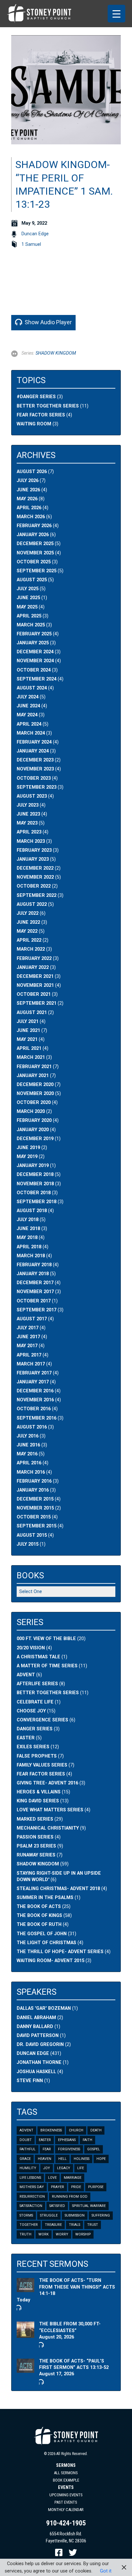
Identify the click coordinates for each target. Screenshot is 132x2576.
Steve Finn (30, 2081)
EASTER (26, 1738)
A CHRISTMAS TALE (38, 1657)
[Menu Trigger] (116, 14)
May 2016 (27, 1454)
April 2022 (29, 940)
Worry (62, 2234)
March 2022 (31, 949)
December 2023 (35, 760)
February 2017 (34, 1373)
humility (28, 2168)
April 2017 (29, 1355)
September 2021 (37, 1003)
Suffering (101, 2215)
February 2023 (34, 850)
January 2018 (33, 1274)
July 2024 (28, 697)
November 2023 (35, 769)
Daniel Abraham (36, 2018)
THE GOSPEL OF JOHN (42, 1934)
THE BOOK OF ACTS (39, 1907)
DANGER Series (35, 1729)
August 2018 (32, 1211)
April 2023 (29, 832)
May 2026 (27, 499)
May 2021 (27, 1039)
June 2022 (28, 922)
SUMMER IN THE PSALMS (45, 1898)
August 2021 (32, 1013)
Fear (47, 2149)
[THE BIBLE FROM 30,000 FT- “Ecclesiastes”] (25, 2334)
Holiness (82, 2159)
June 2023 (28, 814)
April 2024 (29, 724)
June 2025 (28, 598)
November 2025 (35, 553)
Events (66, 2487)
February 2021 (34, 1067)
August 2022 (32, 904)
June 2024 (28, 706)
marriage (73, 2178)
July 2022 (28, 913)
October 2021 (34, 994)
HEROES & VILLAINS (39, 1792)
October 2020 (34, 1103)
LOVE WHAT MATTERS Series (50, 1810)
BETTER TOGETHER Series (48, 1693)
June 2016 (28, 1445)
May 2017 (27, 1346)
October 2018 (34, 1193)
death (96, 2130)
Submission (75, 2215)
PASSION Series (35, 1837)
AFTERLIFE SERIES (37, 1684)
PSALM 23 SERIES (36, 1846)
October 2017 (34, 1301)
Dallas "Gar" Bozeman (44, 2008)
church (76, 2130)
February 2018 (34, 1265)
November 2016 (35, 1400)
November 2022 (35, 877)
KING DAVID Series (38, 1801)
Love (52, 2178)
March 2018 (31, 1256)
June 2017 (28, 1337)
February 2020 (34, 1120)
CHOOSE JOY (31, 1711)
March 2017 (31, 1364)
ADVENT (26, 1675)
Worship (83, 2234)
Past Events (66, 2502)
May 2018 (27, 1238)
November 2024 (35, 661)
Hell (62, 2159)
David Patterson (38, 2036)
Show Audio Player (48, 322)
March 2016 (31, 1472)
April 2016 (29, 1463)
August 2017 (32, 1319)
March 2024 (31, 733)
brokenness (51, 2130)
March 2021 (31, 1057)
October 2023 (34, 778)
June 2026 (28, 490)
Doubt (26, 2140)
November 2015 (35, 1508)
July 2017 (28, 1328)
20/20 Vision (31, 1648)
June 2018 (28, 1229)
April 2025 (29, 616)
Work (44, 2234)
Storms (26, 2215)
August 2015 (32, 1535)
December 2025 (35, 544)
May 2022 (27, 931)
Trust (93, 2225)
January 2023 (33, 859)
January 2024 (33, 751)
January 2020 (33, 1130)
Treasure (53, 2225)
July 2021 (28, 1022)
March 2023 (31, 841)
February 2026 (34, 526)
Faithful (28, 2149)
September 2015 (37, 1526)
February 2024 (34, 742)
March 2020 (31, 1111)
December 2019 (35, 1139)
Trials (74, 2225)
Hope (101, 2159)
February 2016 (34, 1481)
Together (29, 2225)
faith (87, 2140)
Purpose (96, 2187)
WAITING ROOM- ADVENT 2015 (50, 1961)
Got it (106, 2571)
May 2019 (27, 1157)
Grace (25, 2159)
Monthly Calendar (66, 2510)
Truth (25, 2234)
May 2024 (27, 715)
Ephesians (67, 2140)
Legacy (64, 2168)
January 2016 (33, 1490)
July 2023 (28, 805)
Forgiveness (69, 2149)
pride (76, 2187)
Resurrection (32, 2197)
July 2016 (28, 1436)
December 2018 (35, 1175)
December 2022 (35, 868)
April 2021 (29, 1048)
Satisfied (57, 2206)
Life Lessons (30, 2178)
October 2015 (34, 1517)
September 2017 (37, 1310)
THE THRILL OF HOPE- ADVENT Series (60, 1952)
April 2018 (29, 1247)
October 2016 (34, 1409)
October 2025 (34, 562)
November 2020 (35, 1094)
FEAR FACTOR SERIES (41, 1774)
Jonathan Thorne (39, 2062)
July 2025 (28, 589)
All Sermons (66, 2473)
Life (81, 2168)
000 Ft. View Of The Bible (46, 1639)
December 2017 (35, 1283)
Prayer (58, 2187)
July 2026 (28, 481)
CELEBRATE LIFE (35, 1702)
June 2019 (28, 1148)
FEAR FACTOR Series (41, 415)
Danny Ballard (35, 2027)
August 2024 (32, 688)
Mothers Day (32, 2187)
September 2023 (37, 787)
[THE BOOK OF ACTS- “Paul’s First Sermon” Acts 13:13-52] (25, 2369)
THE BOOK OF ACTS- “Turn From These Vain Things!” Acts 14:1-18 (77, 2287)
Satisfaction (31, 2206)
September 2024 (37, 679)
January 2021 (33, 1076)
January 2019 (33, 1166)
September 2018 (37, 1202)
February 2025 (34, 634)
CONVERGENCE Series (42, 1720)
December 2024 (35, 652)
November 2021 (35, 985)
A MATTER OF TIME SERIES (47, 1666)
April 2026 (29, 508)
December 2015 (35, 1499)
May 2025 (27, 607)
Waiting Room (34, 424)
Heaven (45, 2159)
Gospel (94, 2149)
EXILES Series (33, 1747)
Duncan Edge (35, 234)
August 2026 (32, 472)
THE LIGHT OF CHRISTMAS (46, 1943)
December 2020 (35, 1085)
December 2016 (35, 1391)
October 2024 (34, 670)
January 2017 (33, 1382)
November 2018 (35, 1184)
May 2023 (27, 823)
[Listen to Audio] (18, 2307)
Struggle (49, 2215)
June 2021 (28, 1030)
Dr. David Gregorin (40, 2045)
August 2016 (32, 1427)
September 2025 (37, 571)
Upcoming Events (66, 2495)
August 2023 (32, 796)
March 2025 (31, 625)
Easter (45, 2140)
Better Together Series (48, 406)
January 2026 (33, 535)
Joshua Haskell (36, 2072)
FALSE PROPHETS (37, 1756)
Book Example (66, 2480)
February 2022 (34, 958)
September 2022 (37, 895)
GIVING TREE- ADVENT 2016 (47, 1783)
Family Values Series (42, 1765)
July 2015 (28, 1544)
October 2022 (34, 886)
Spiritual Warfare (89, 2206)
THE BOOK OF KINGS (39, 1916)
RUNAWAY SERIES (36, 1855)
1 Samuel (31, 244)
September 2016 (37, 1418)
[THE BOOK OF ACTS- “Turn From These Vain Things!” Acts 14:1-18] (25, 2289)
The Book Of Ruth (39, 1924)
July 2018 (28, 1220)
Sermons (66, 2465)
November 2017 (35, 1292)
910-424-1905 (66, 2523)
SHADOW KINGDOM (56, 353)
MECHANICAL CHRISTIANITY (48, 1828)
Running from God (70, 2197)
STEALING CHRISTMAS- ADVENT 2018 (58, 1889)
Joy (47, 2168)
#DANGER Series (36, 397)
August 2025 (32, 580)
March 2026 (31, 517)
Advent (26, 2130)
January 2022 (33, 967)
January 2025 (33, 643)
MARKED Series (35, 1819)
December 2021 (35, 976)
